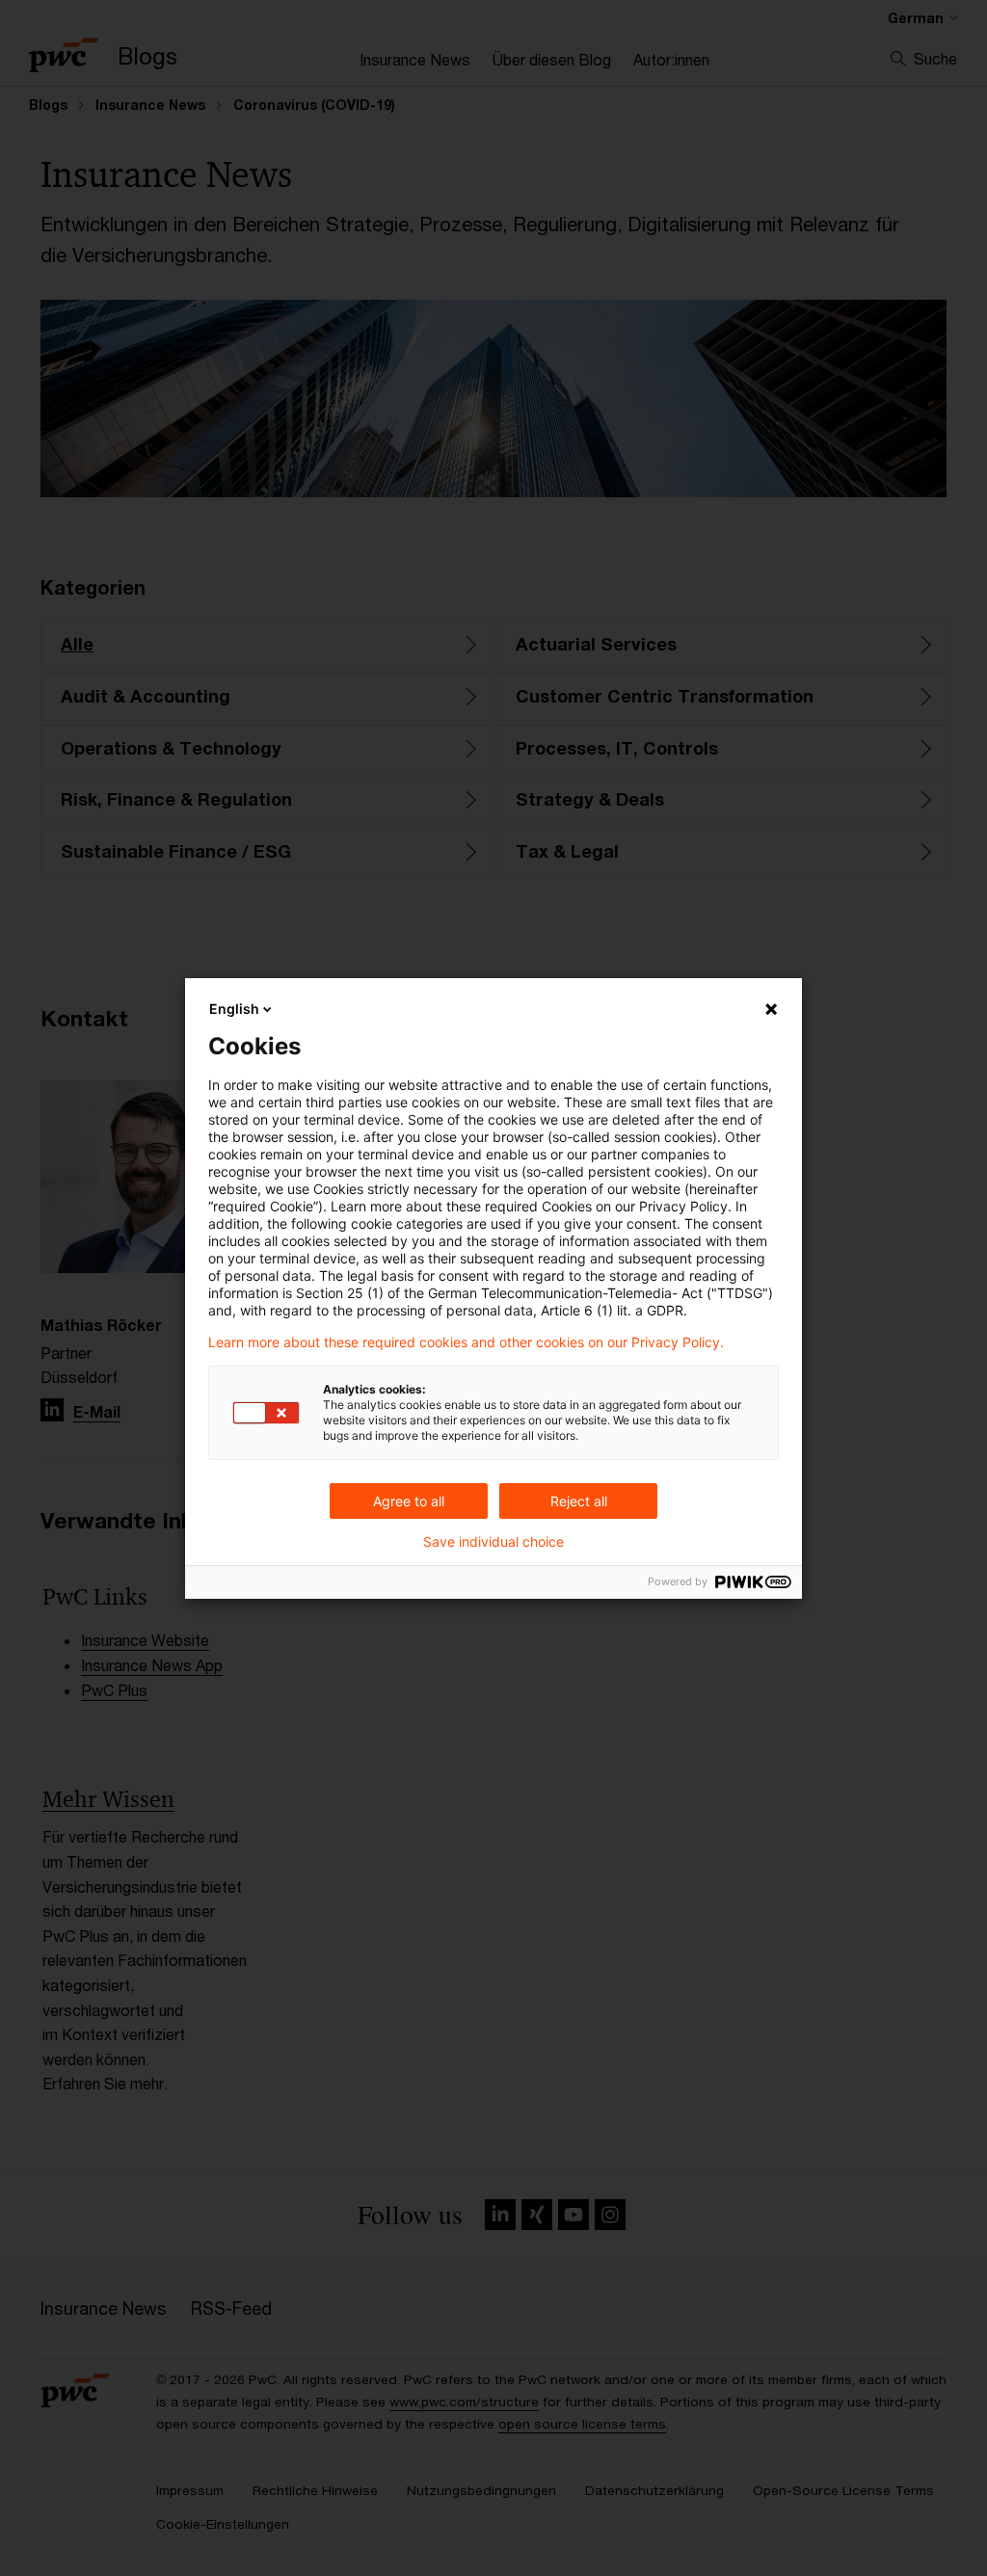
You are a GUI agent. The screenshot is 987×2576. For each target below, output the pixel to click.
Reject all (579, 1501)
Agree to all (409, 1501)
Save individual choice (493, 1542)
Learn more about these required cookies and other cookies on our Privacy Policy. (466, 1342)
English (234, 1009)
